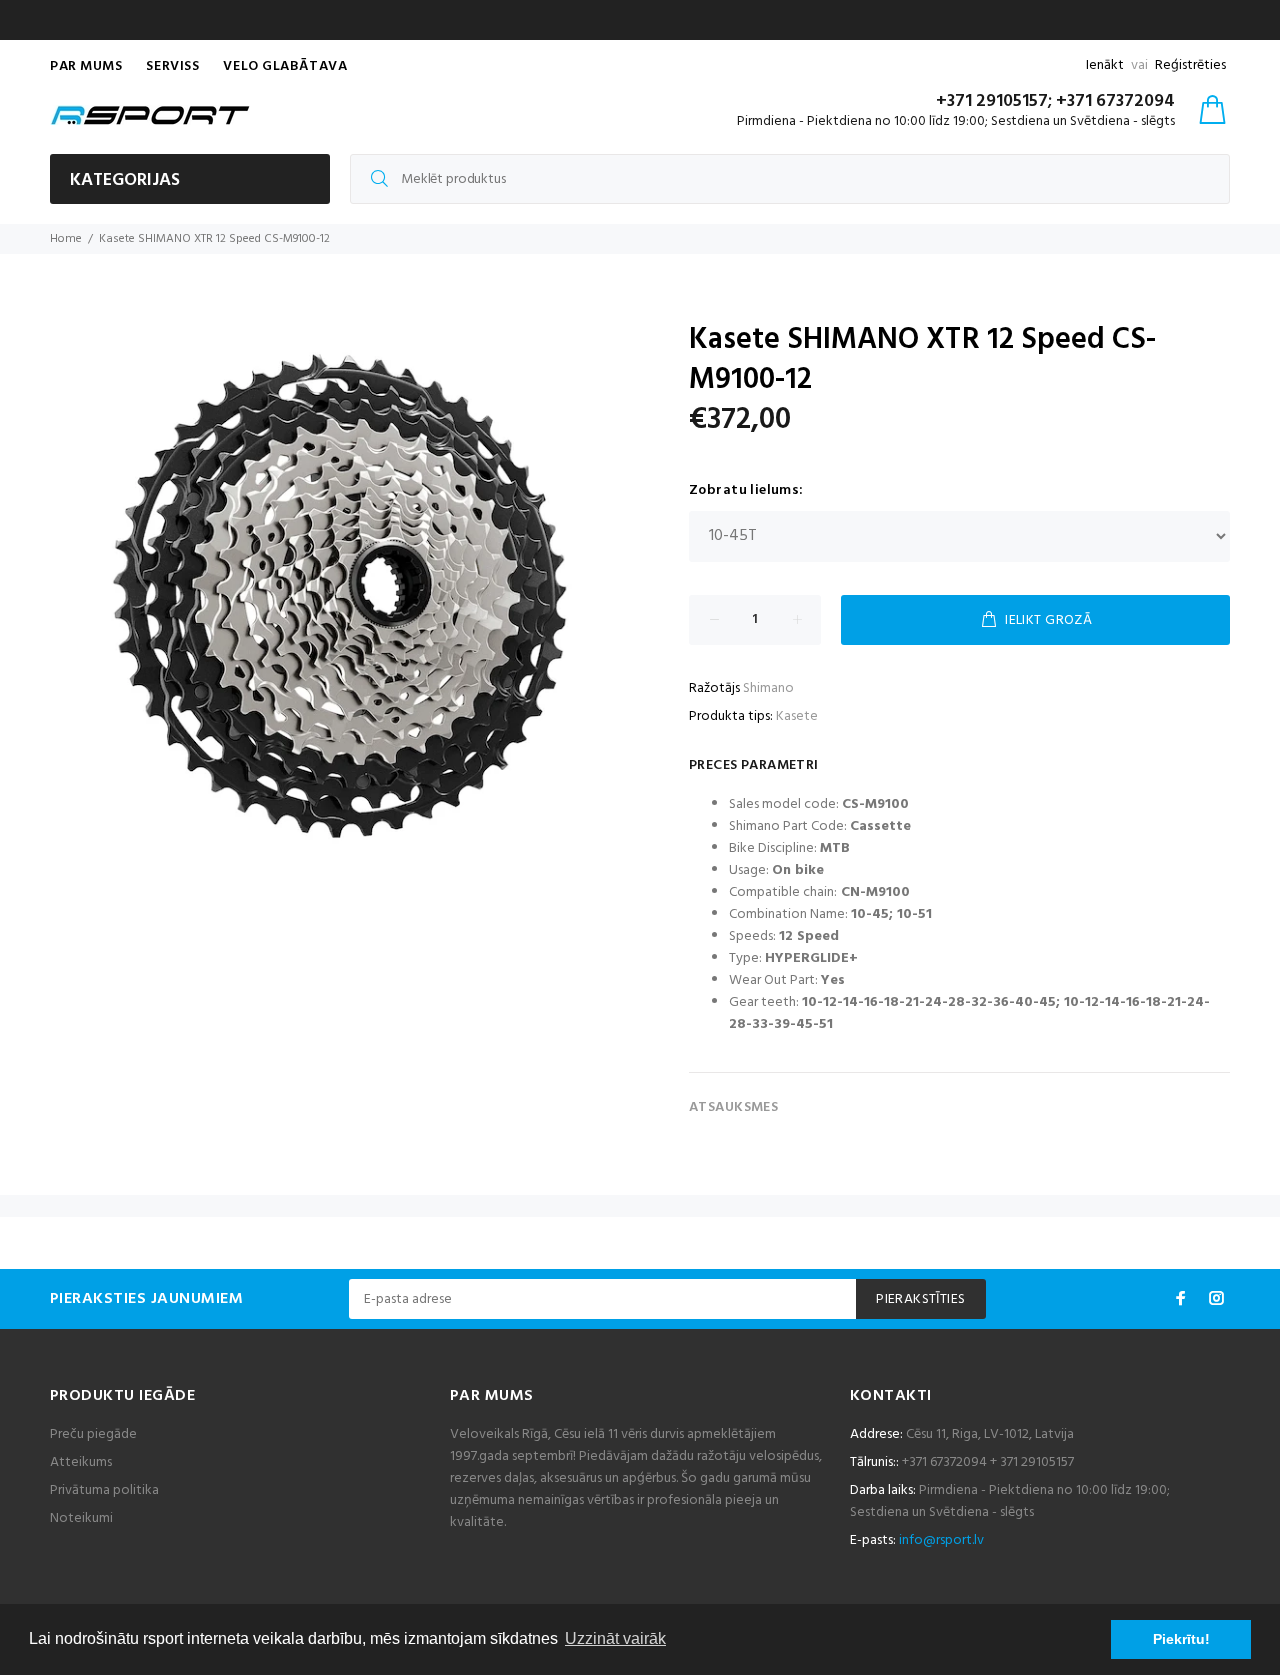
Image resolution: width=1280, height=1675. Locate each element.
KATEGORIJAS (125, 180)
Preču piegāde (93, 1434)
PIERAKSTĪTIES (920, 1299)
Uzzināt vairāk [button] (615, 1638)
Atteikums (81, 1462)
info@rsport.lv (941, 1540)
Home (66, 239)
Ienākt (1105, 65)
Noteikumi (81, 1518)
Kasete (797, 716)
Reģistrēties (1190, 65)
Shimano (768, 688)
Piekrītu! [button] (1181, 1639)
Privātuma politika (104, 1490)
